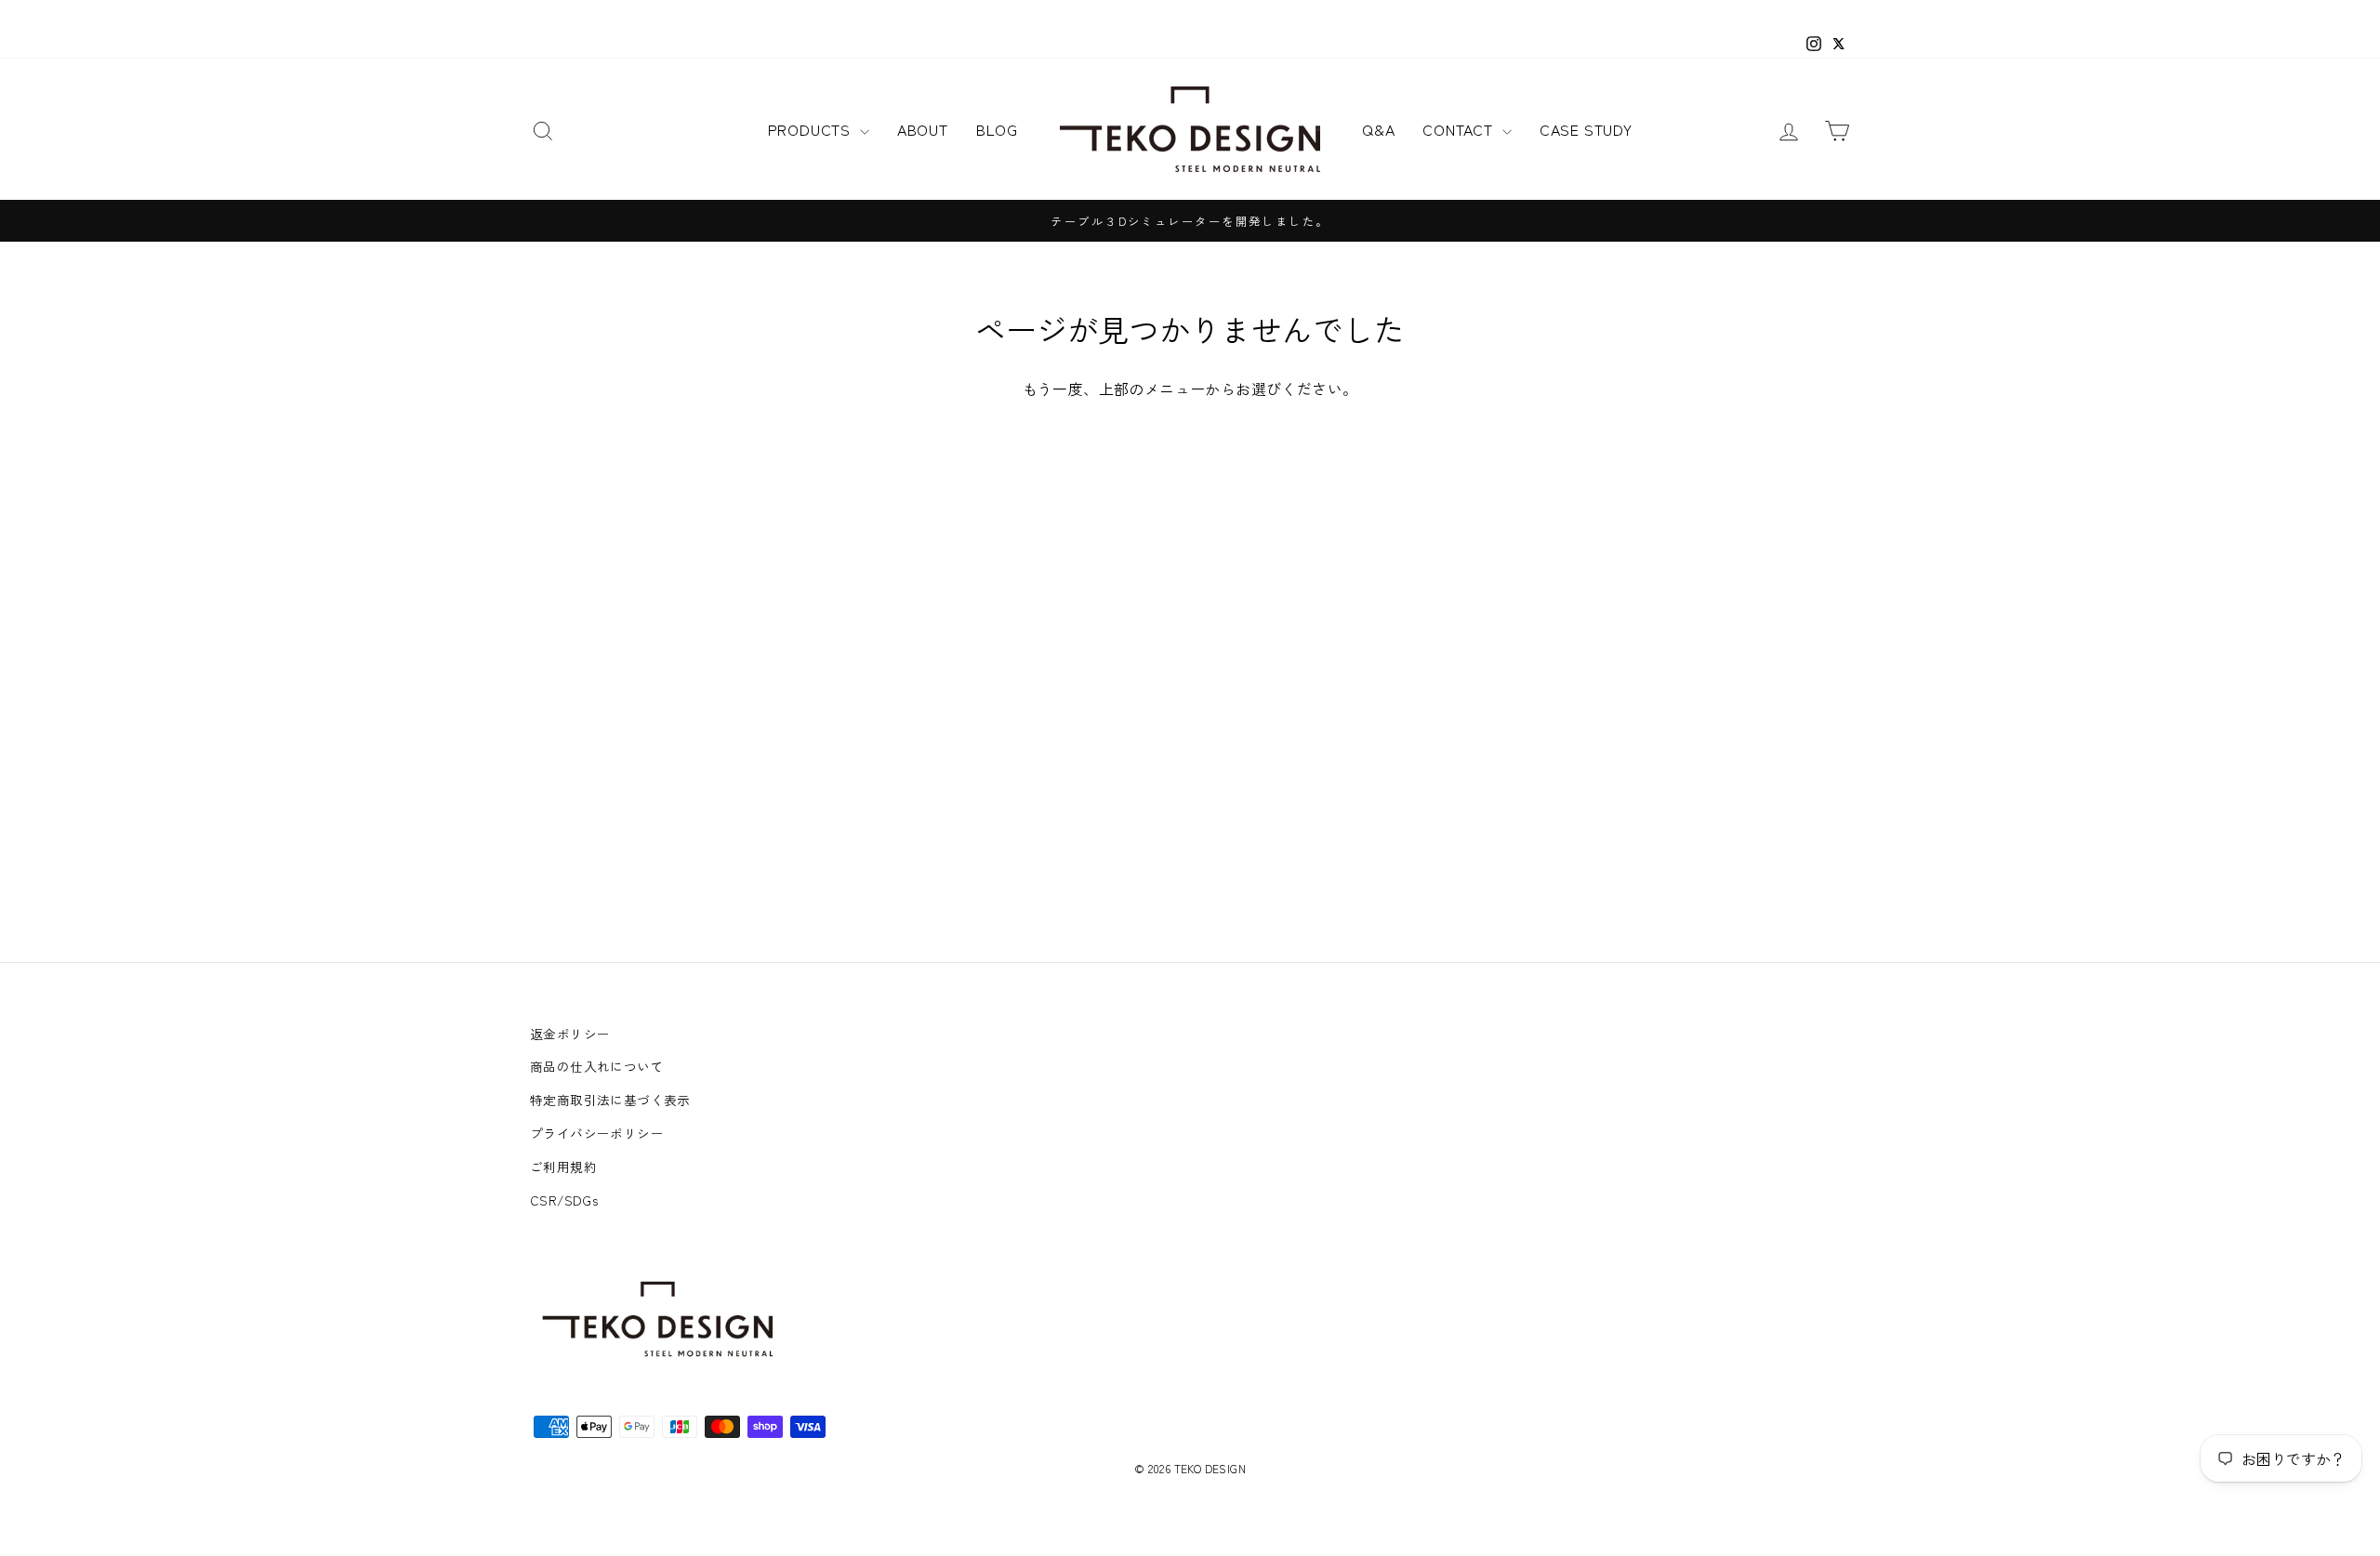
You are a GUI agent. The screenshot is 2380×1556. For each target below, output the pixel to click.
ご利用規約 (563, 1167)
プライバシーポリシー (597, 1133)
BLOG (997, 129)
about (923, 129)
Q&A (1378, 129)
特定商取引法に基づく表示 (610, 1100)
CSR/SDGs (564, 1200)
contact (1460, 129)
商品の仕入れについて (597, 1066)
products (812, 129)
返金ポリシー (570, 1034)
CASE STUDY (1586, 129)
